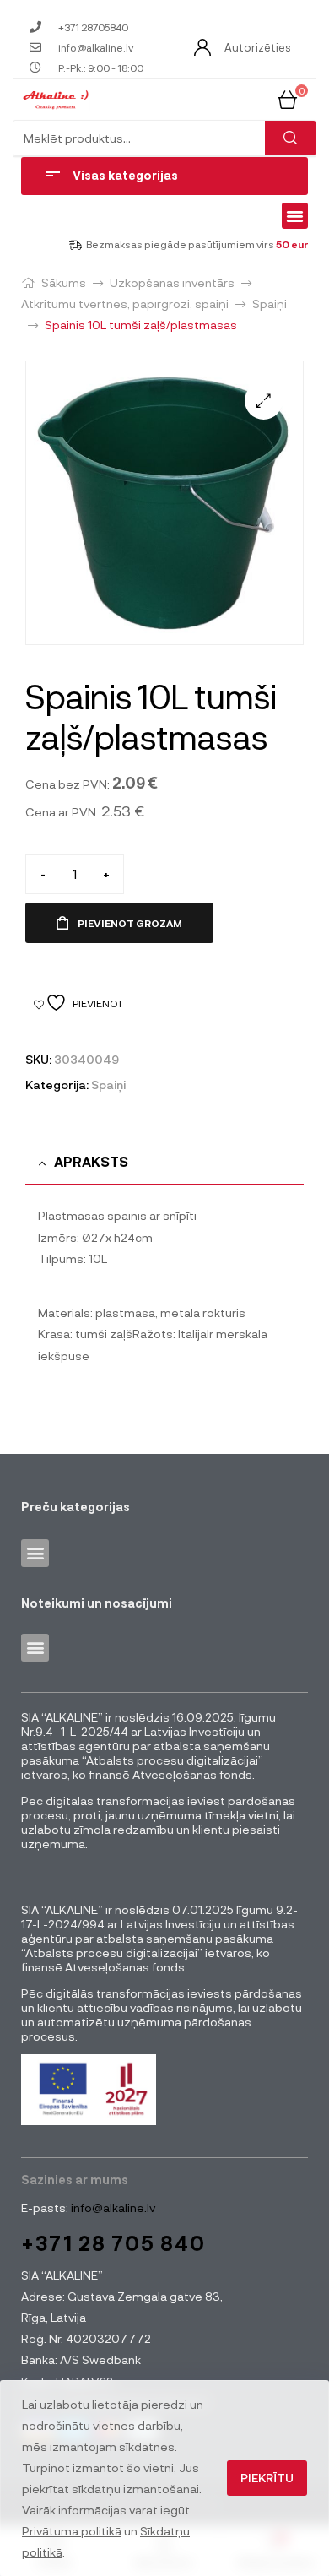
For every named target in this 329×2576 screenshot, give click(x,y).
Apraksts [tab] (91, 1161)
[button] (295, 216)
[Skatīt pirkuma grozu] (287, 98)
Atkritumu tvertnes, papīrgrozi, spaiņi (125, 304)
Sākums (64, 282)
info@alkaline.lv (112, 2207)
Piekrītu (267, 2478)
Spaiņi (270, 304)
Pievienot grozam (130, 923)
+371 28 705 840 (113, 2243)
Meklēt (290, 138)
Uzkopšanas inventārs (172, 282)
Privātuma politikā (72, 2531)
